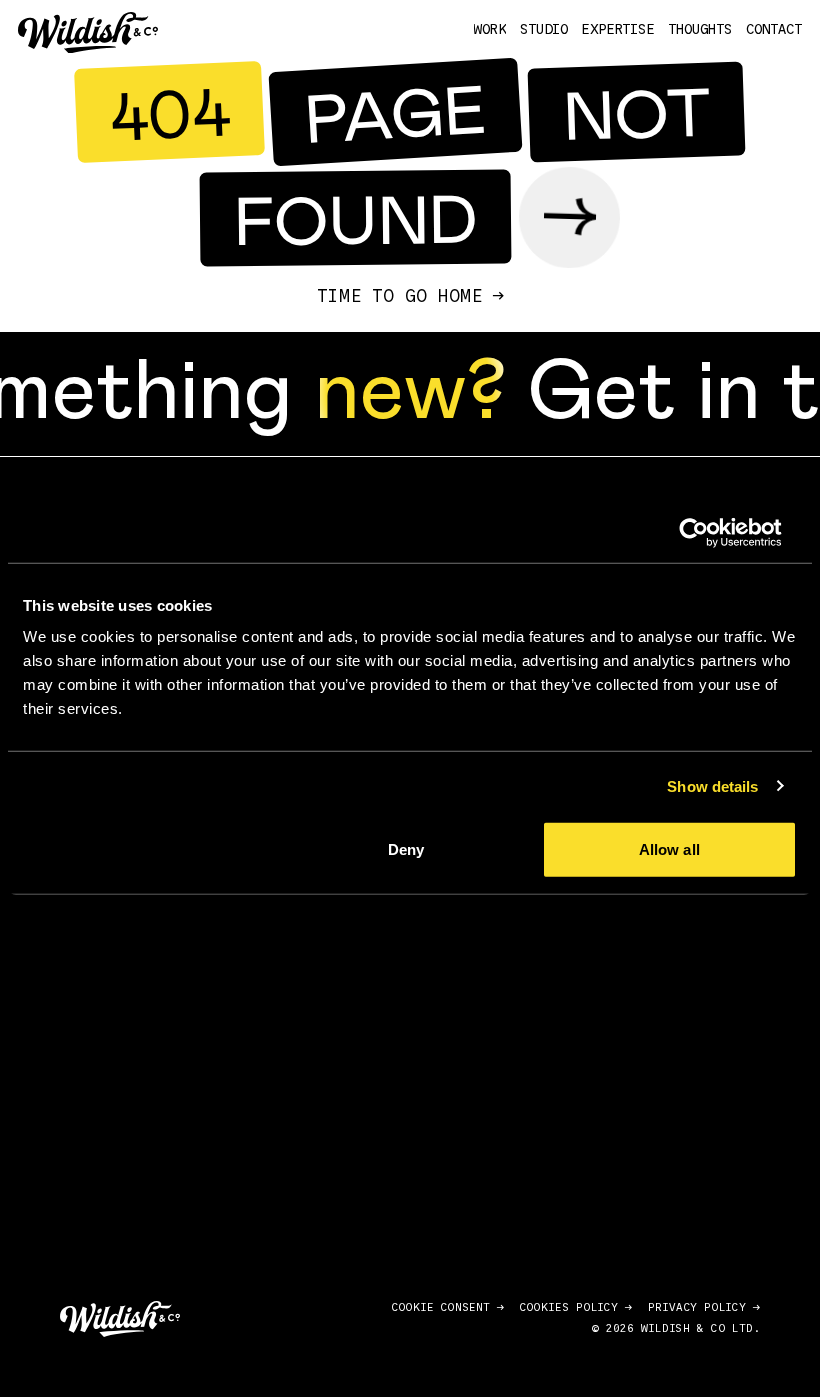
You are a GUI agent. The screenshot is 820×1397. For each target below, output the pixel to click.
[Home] (88, 33)
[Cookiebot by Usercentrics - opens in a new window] (709, 532)
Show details (712, 785)
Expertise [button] (618, 30)
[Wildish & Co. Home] (120, 1319)
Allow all (669, 849)
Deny (406, 849)
